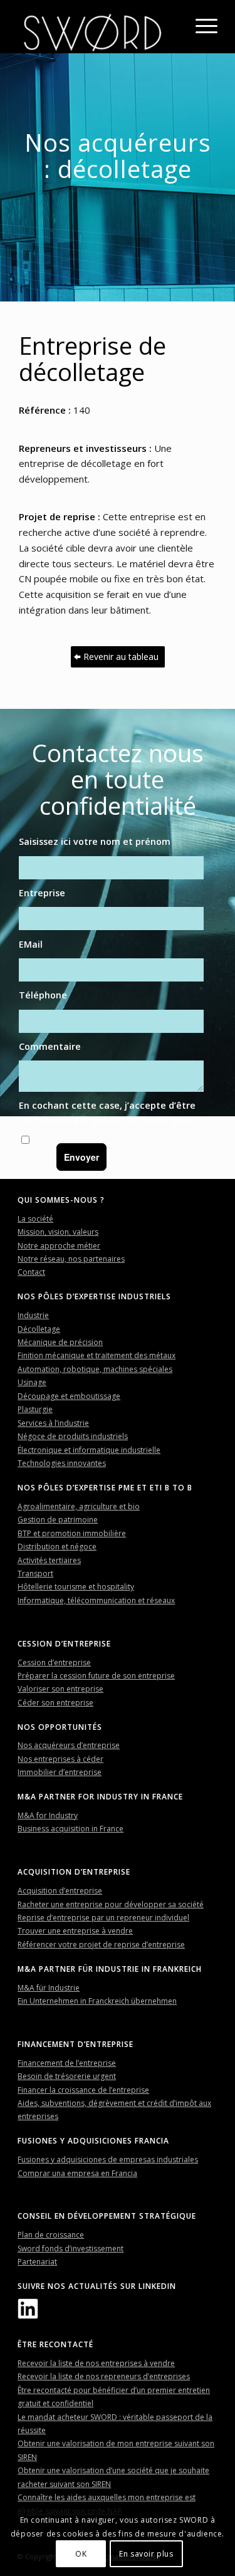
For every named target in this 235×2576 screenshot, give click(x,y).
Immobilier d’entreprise (60, 1772)
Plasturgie (35, 1409)
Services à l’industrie (53, 1423)
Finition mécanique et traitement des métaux (97, 1355)
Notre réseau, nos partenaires (71, 1259)
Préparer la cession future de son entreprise (96, 1676)
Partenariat (37, 2262)
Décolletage (39, 1329)
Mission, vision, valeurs (58, 1232)
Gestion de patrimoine (58, 1520)
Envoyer (81, 1157)
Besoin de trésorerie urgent (67, 2076)
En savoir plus (160, 1120)
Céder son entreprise (55, 1703)
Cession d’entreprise (54, 1662)
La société (35, 1219)
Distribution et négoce (57, 1547)
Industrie (33, 1315)
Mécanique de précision (60, 1342)
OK (81, 2554)
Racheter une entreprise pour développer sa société (111, 1904)
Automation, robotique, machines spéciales (95, 1369)
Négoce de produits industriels (73, 1436)
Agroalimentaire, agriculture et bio (79, 1506)
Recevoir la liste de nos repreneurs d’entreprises (104, 2376)
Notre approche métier (59, 1246)
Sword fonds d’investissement (70, 2249)
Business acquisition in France (70, 1829)
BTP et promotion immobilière (72, 1533)
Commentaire (50, 1046)
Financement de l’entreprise (67, 2063)
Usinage (32, 1382)
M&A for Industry (48, 1815)
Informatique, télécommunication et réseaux (96, 1600)
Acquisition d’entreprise (60, 1891)
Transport (35, 1573)
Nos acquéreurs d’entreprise (69, 1745)
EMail (31, 944)
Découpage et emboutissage (69, 1396)
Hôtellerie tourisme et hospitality (76, 1587)
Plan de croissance (51, 2235)
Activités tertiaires (49, 1560)
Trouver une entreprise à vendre (75, 1931)
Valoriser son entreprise (60, 1689)
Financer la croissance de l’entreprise (83, 2090)
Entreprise (42, 893)
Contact (31, 1272)
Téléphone (43, 995)
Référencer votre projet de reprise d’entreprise (101, 1945)
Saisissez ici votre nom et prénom (95, 841)
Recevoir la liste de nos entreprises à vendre (96, 2363)
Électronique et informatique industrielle (89, 1450)
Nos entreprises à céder (60, 1759)
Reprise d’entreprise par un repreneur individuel (103, 1918)
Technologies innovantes (62, 1463)
